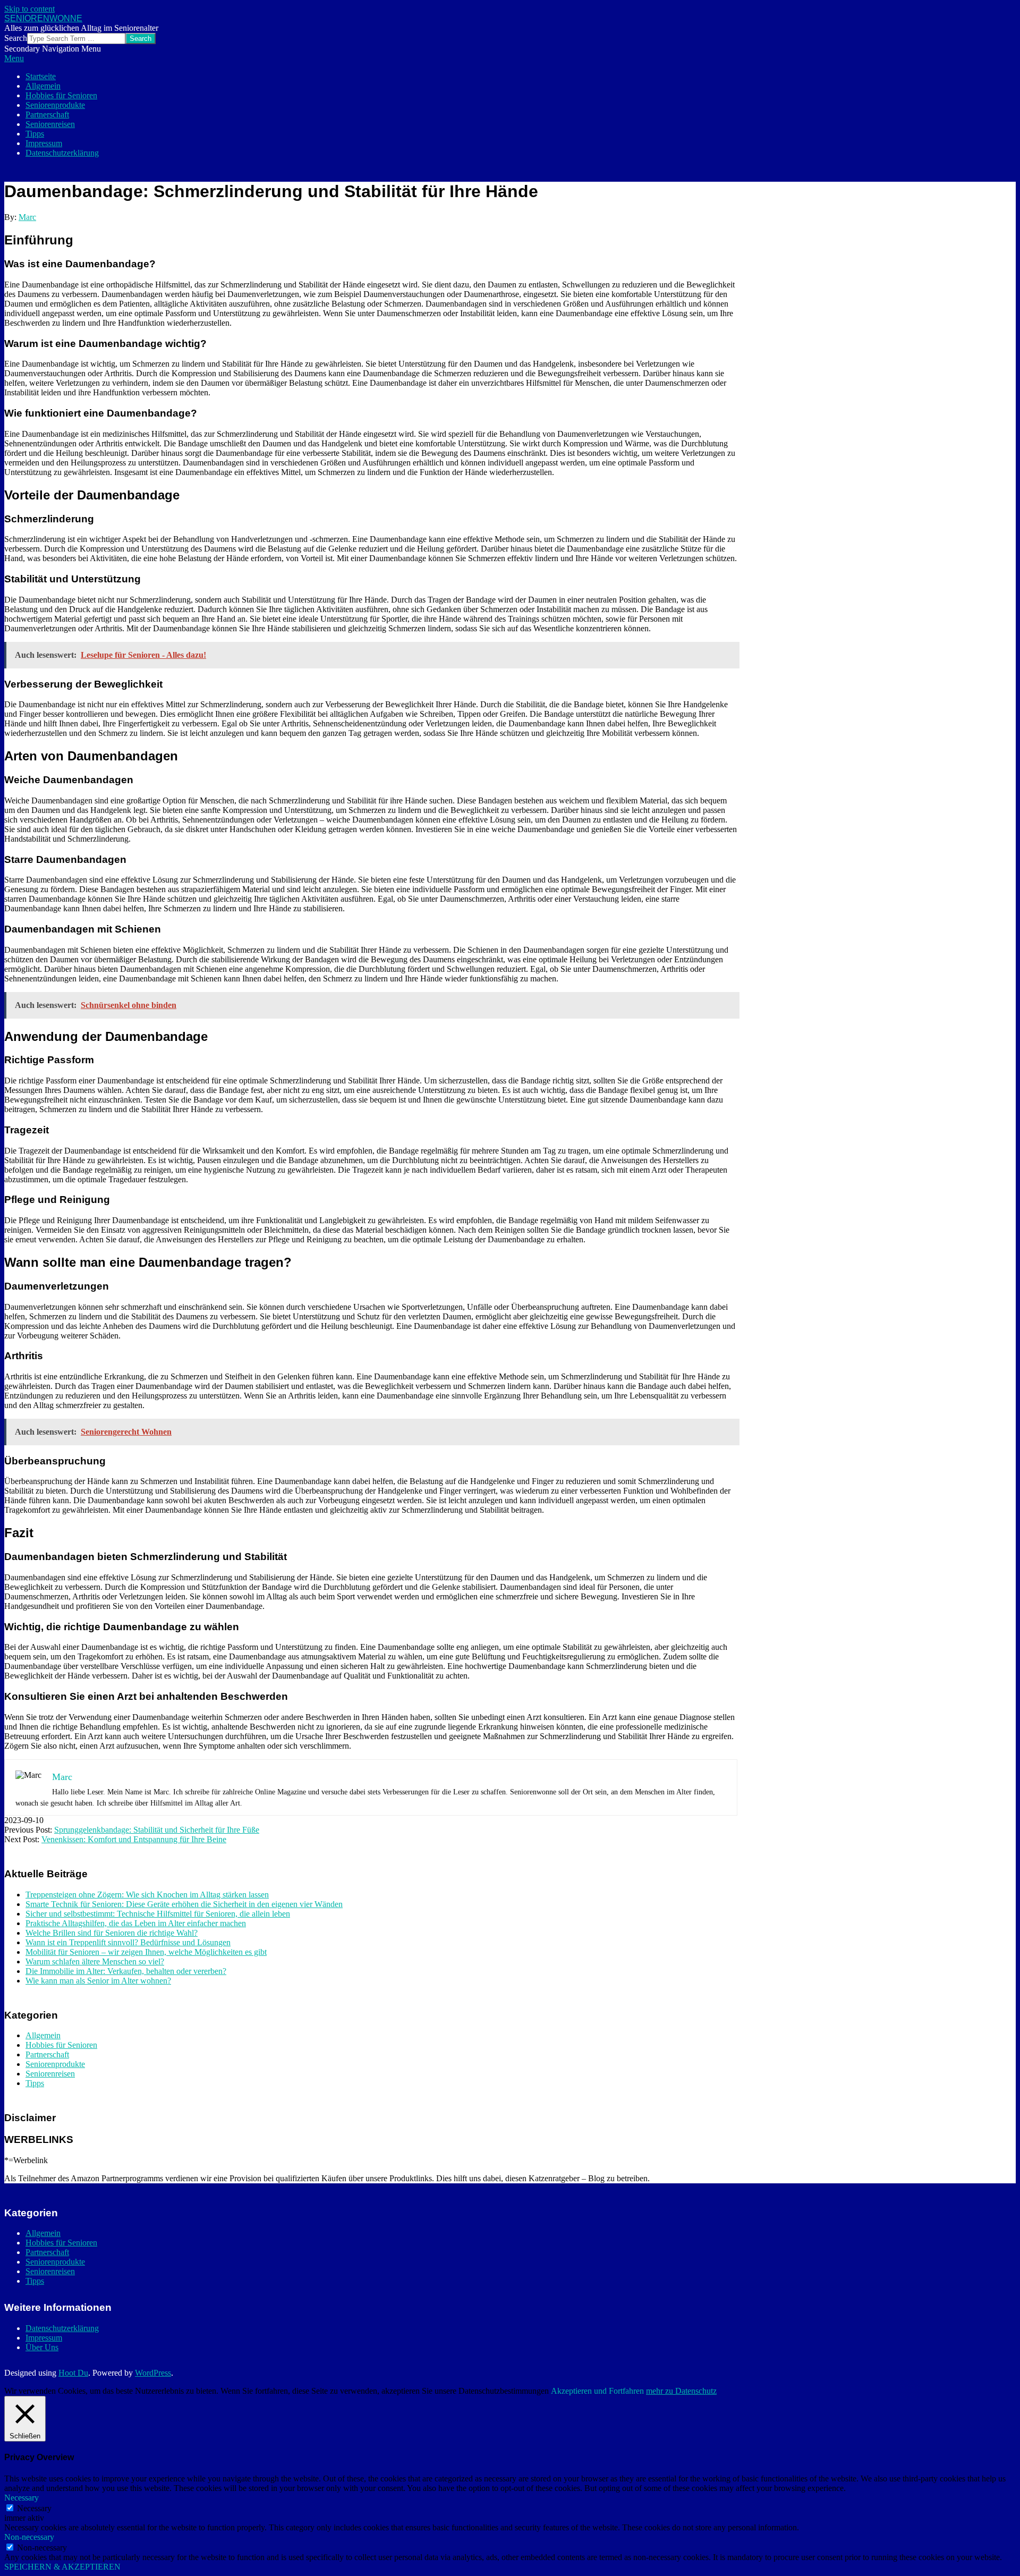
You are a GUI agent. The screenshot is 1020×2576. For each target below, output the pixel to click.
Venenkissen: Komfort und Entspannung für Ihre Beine (134, 1839)
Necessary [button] (22, 2498)
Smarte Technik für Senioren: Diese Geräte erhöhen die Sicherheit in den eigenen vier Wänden (184, 1904)
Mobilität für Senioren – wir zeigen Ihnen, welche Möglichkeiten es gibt (146, 1952)
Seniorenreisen (50, 2074)
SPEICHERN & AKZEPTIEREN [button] (62, 2567)
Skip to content (29, 9)
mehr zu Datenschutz (681, 2391)
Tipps (35, 2083)
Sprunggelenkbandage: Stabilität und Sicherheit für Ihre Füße (157, 1830)
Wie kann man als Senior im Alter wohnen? (98, 1981)
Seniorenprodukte (55, 2064)
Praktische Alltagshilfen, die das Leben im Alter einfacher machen (136, 1923)
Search (16, 38)
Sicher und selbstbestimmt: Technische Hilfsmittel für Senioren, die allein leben (158, 1914)
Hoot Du (73, 2373)
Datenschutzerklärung (62, 2328)
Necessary (34, 2508)
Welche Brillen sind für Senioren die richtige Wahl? (112, 1933)
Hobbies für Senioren (61, 2045)
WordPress (153, 2373)
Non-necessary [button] (29, 2537)
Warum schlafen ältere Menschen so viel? (95, 1961)
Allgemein (43, 2035)
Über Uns (42, 2347)
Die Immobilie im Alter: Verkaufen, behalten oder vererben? (126, 1971)
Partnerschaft (47, 2054)
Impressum (44, 2338)
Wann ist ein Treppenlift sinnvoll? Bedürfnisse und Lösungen (128, 1942)
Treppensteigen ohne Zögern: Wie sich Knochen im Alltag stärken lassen (147, 1895)
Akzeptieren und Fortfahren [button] (597, 2391)
